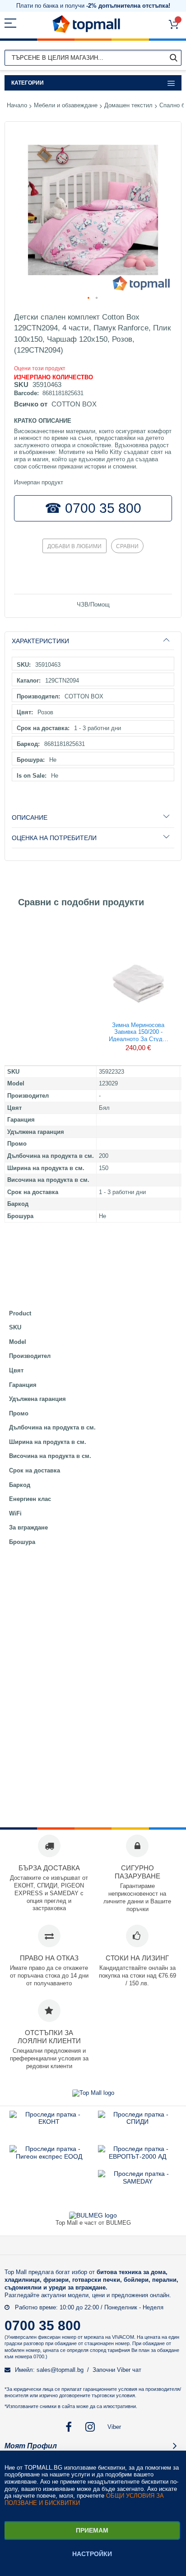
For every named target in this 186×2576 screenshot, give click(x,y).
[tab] (93, 641)
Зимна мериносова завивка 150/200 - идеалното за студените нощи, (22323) (138, 1032)
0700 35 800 (43, 2325)
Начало (17, 105)
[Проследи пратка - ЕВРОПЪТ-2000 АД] (137, 2156)
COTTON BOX (74, 404)
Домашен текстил (128, 105)
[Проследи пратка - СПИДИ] (137, 2122)
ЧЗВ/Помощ (93, 605)
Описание (30, 817)
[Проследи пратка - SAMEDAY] (137, 2181)
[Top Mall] (86, 24)
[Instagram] (91, 2427)
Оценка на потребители (54, 838)
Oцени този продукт (40, 368)
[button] (89, 298)
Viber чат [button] (129, 2370)
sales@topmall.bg (60, 2370)
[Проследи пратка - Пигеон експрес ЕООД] (49, 2156)
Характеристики (40, 641)
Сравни (127, 546)
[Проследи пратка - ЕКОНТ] (49, 2122)
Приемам (92, 2530)
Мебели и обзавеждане (66, 105)
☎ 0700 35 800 (93, 508)
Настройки (92, 2554)
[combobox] (93, 58)
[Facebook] (69, 2427)
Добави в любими (74, 546)
